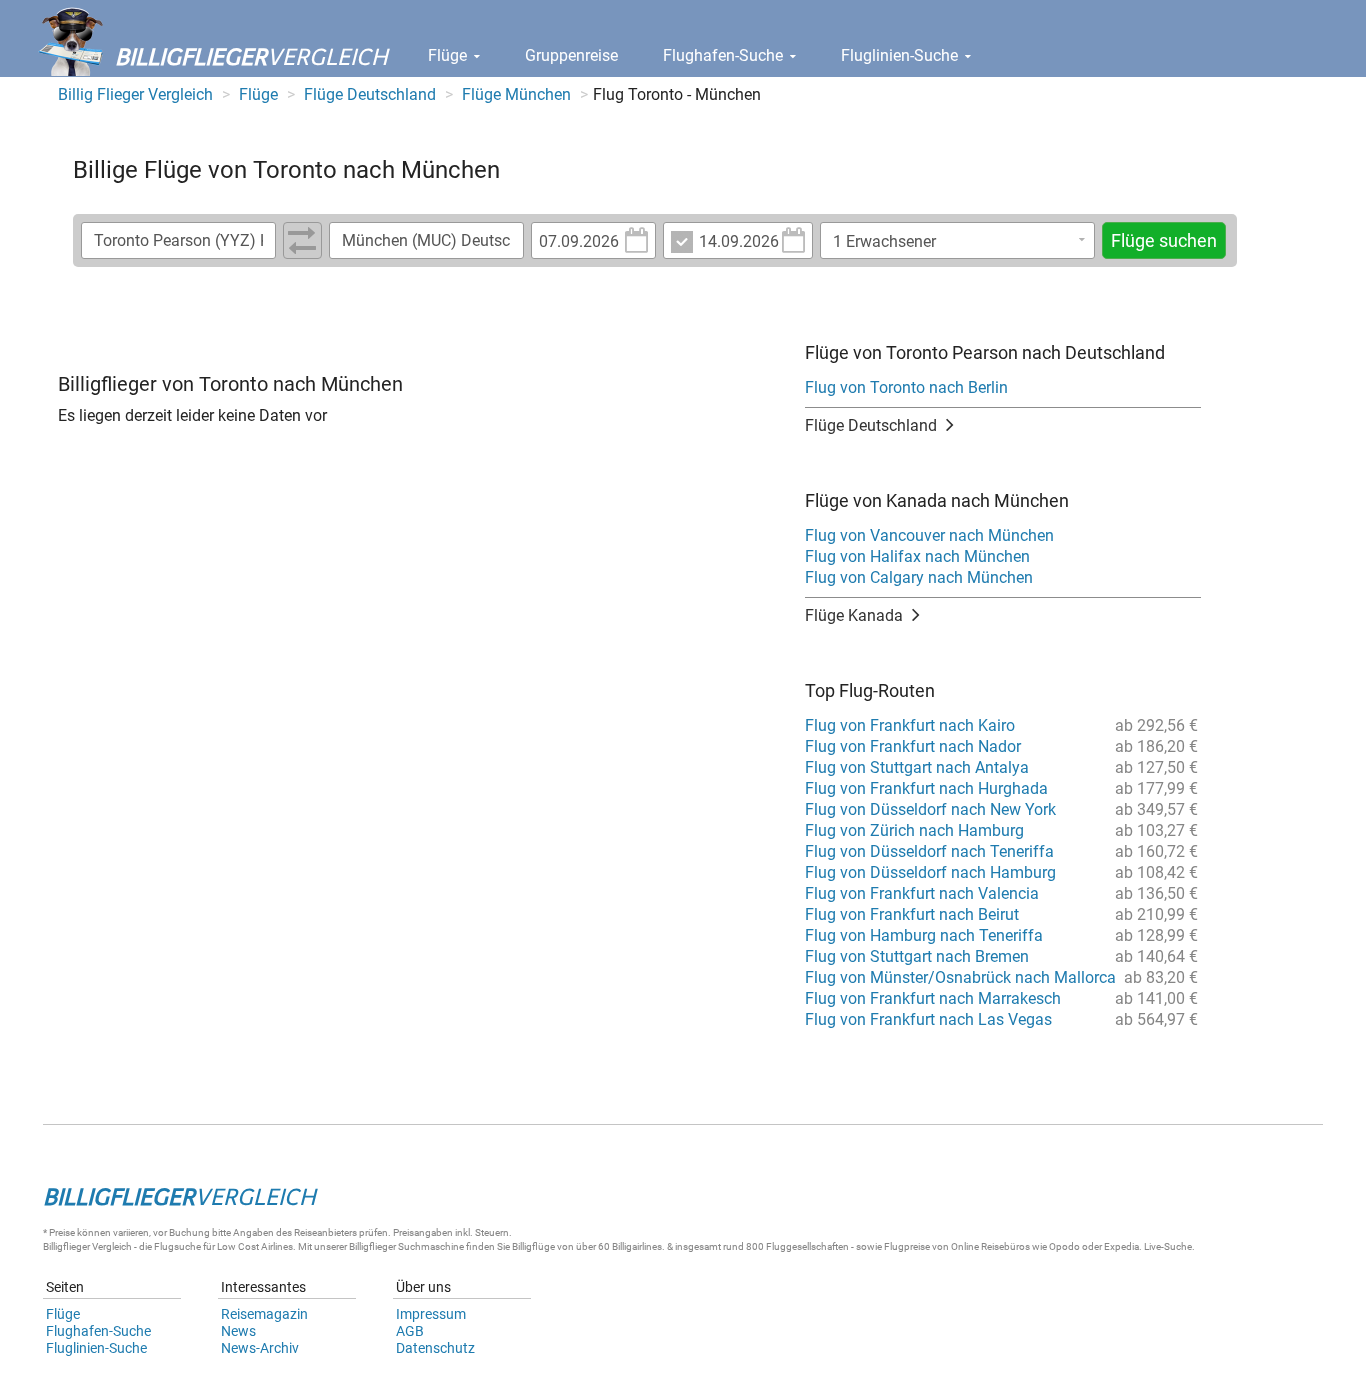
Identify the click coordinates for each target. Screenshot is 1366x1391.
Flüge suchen (1164, 240)
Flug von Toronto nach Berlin (906, 387)
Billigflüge (533, 1246)
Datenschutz (435, 1348)
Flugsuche (177, 1246)
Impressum (431, 1314)
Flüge (449, 55)
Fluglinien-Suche (901, 55)
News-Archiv (260, 1348)
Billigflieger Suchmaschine (406, 1246)
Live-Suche (1168, 1246)
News (238, 1331)
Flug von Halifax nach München (917, 556)
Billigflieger (66, 1246)
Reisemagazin (264, 1314)
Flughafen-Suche (725, 55)
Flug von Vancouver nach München (929, 535)
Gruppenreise (571, 55)
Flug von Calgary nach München (919, 577)
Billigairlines (637, 1246)
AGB (410, 1331)
